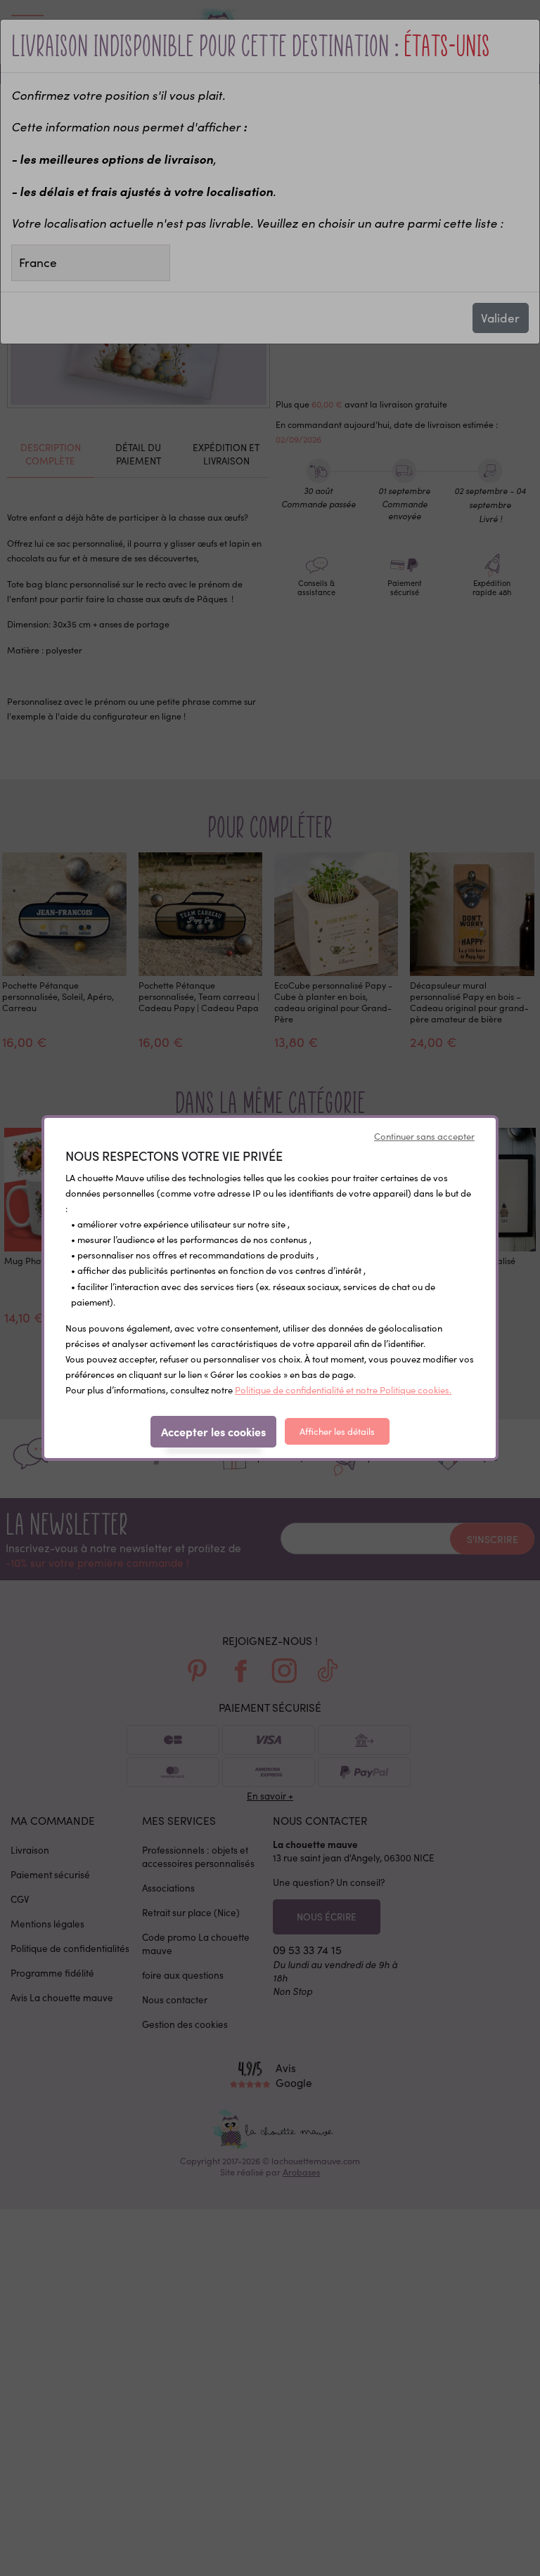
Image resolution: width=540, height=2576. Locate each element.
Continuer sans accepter (424, 1136)
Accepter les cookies (213, 1431)
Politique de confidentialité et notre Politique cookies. (343, 1390)
